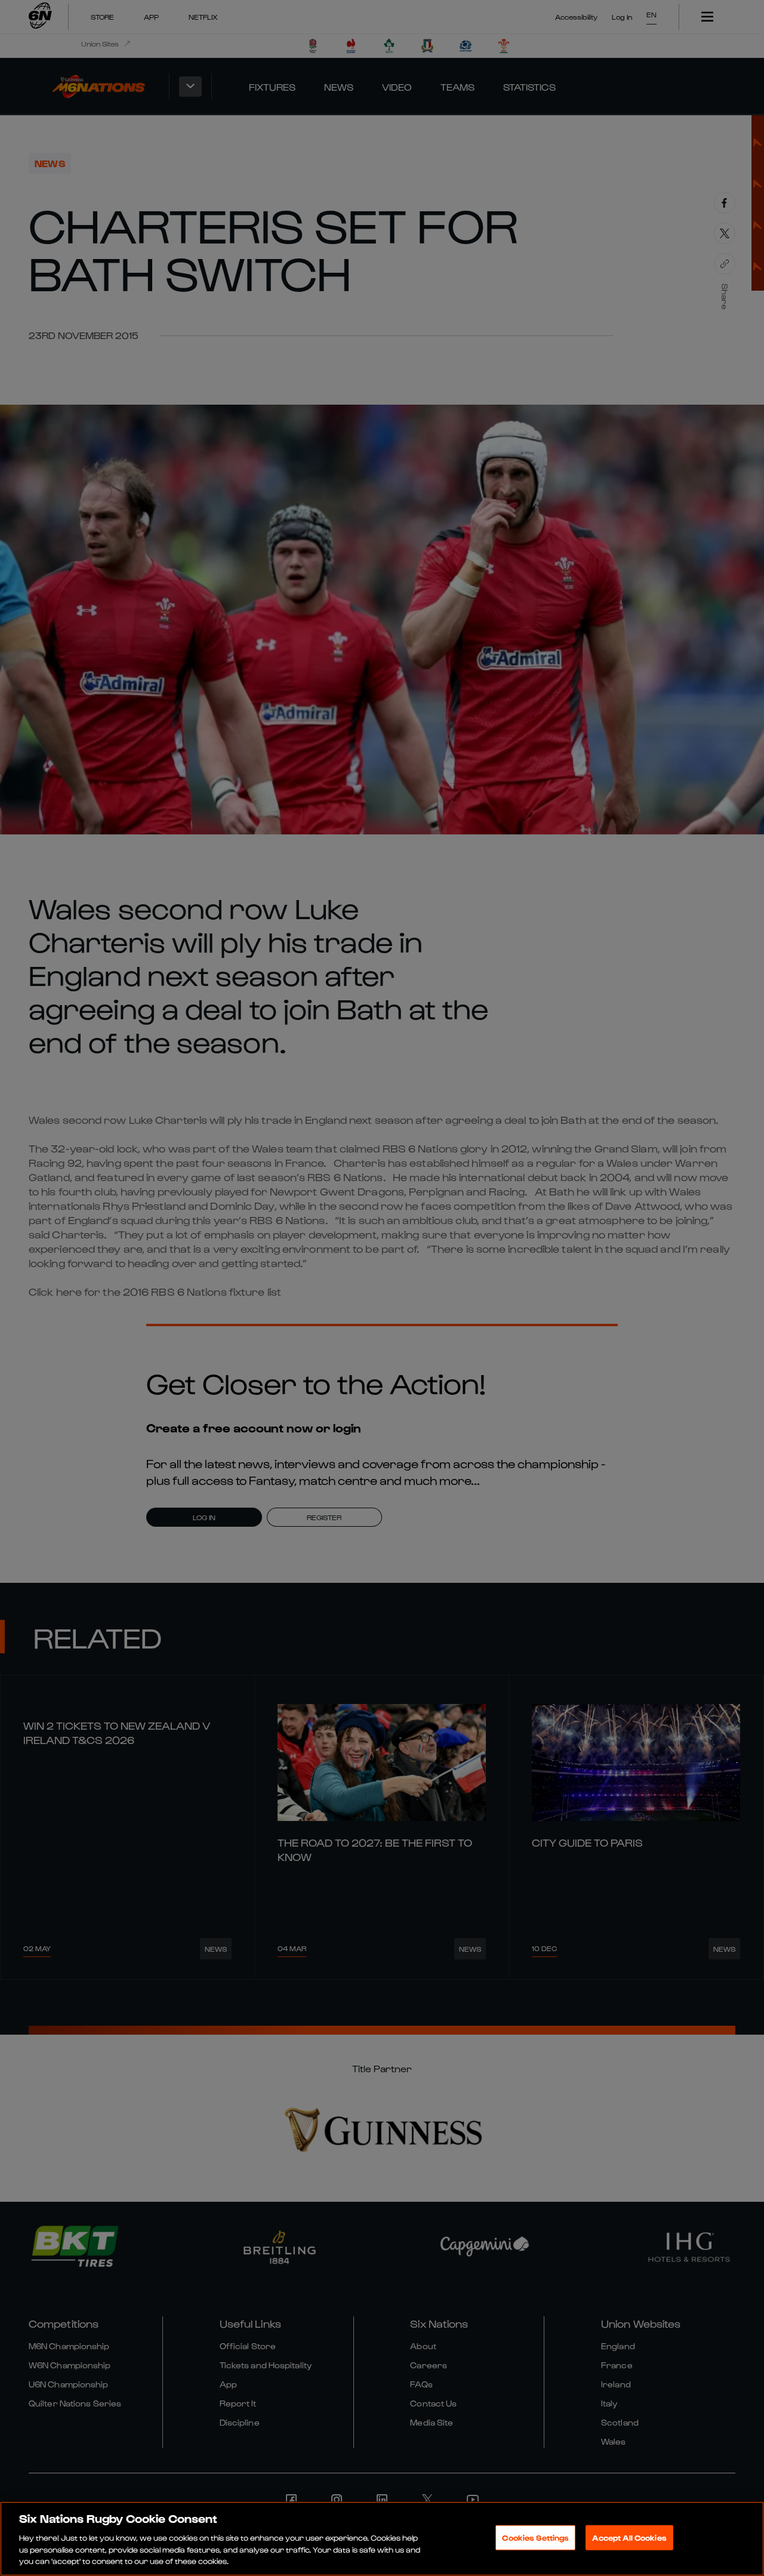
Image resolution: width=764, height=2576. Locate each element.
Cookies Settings (535, 2538)
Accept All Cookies (629, 2538)
